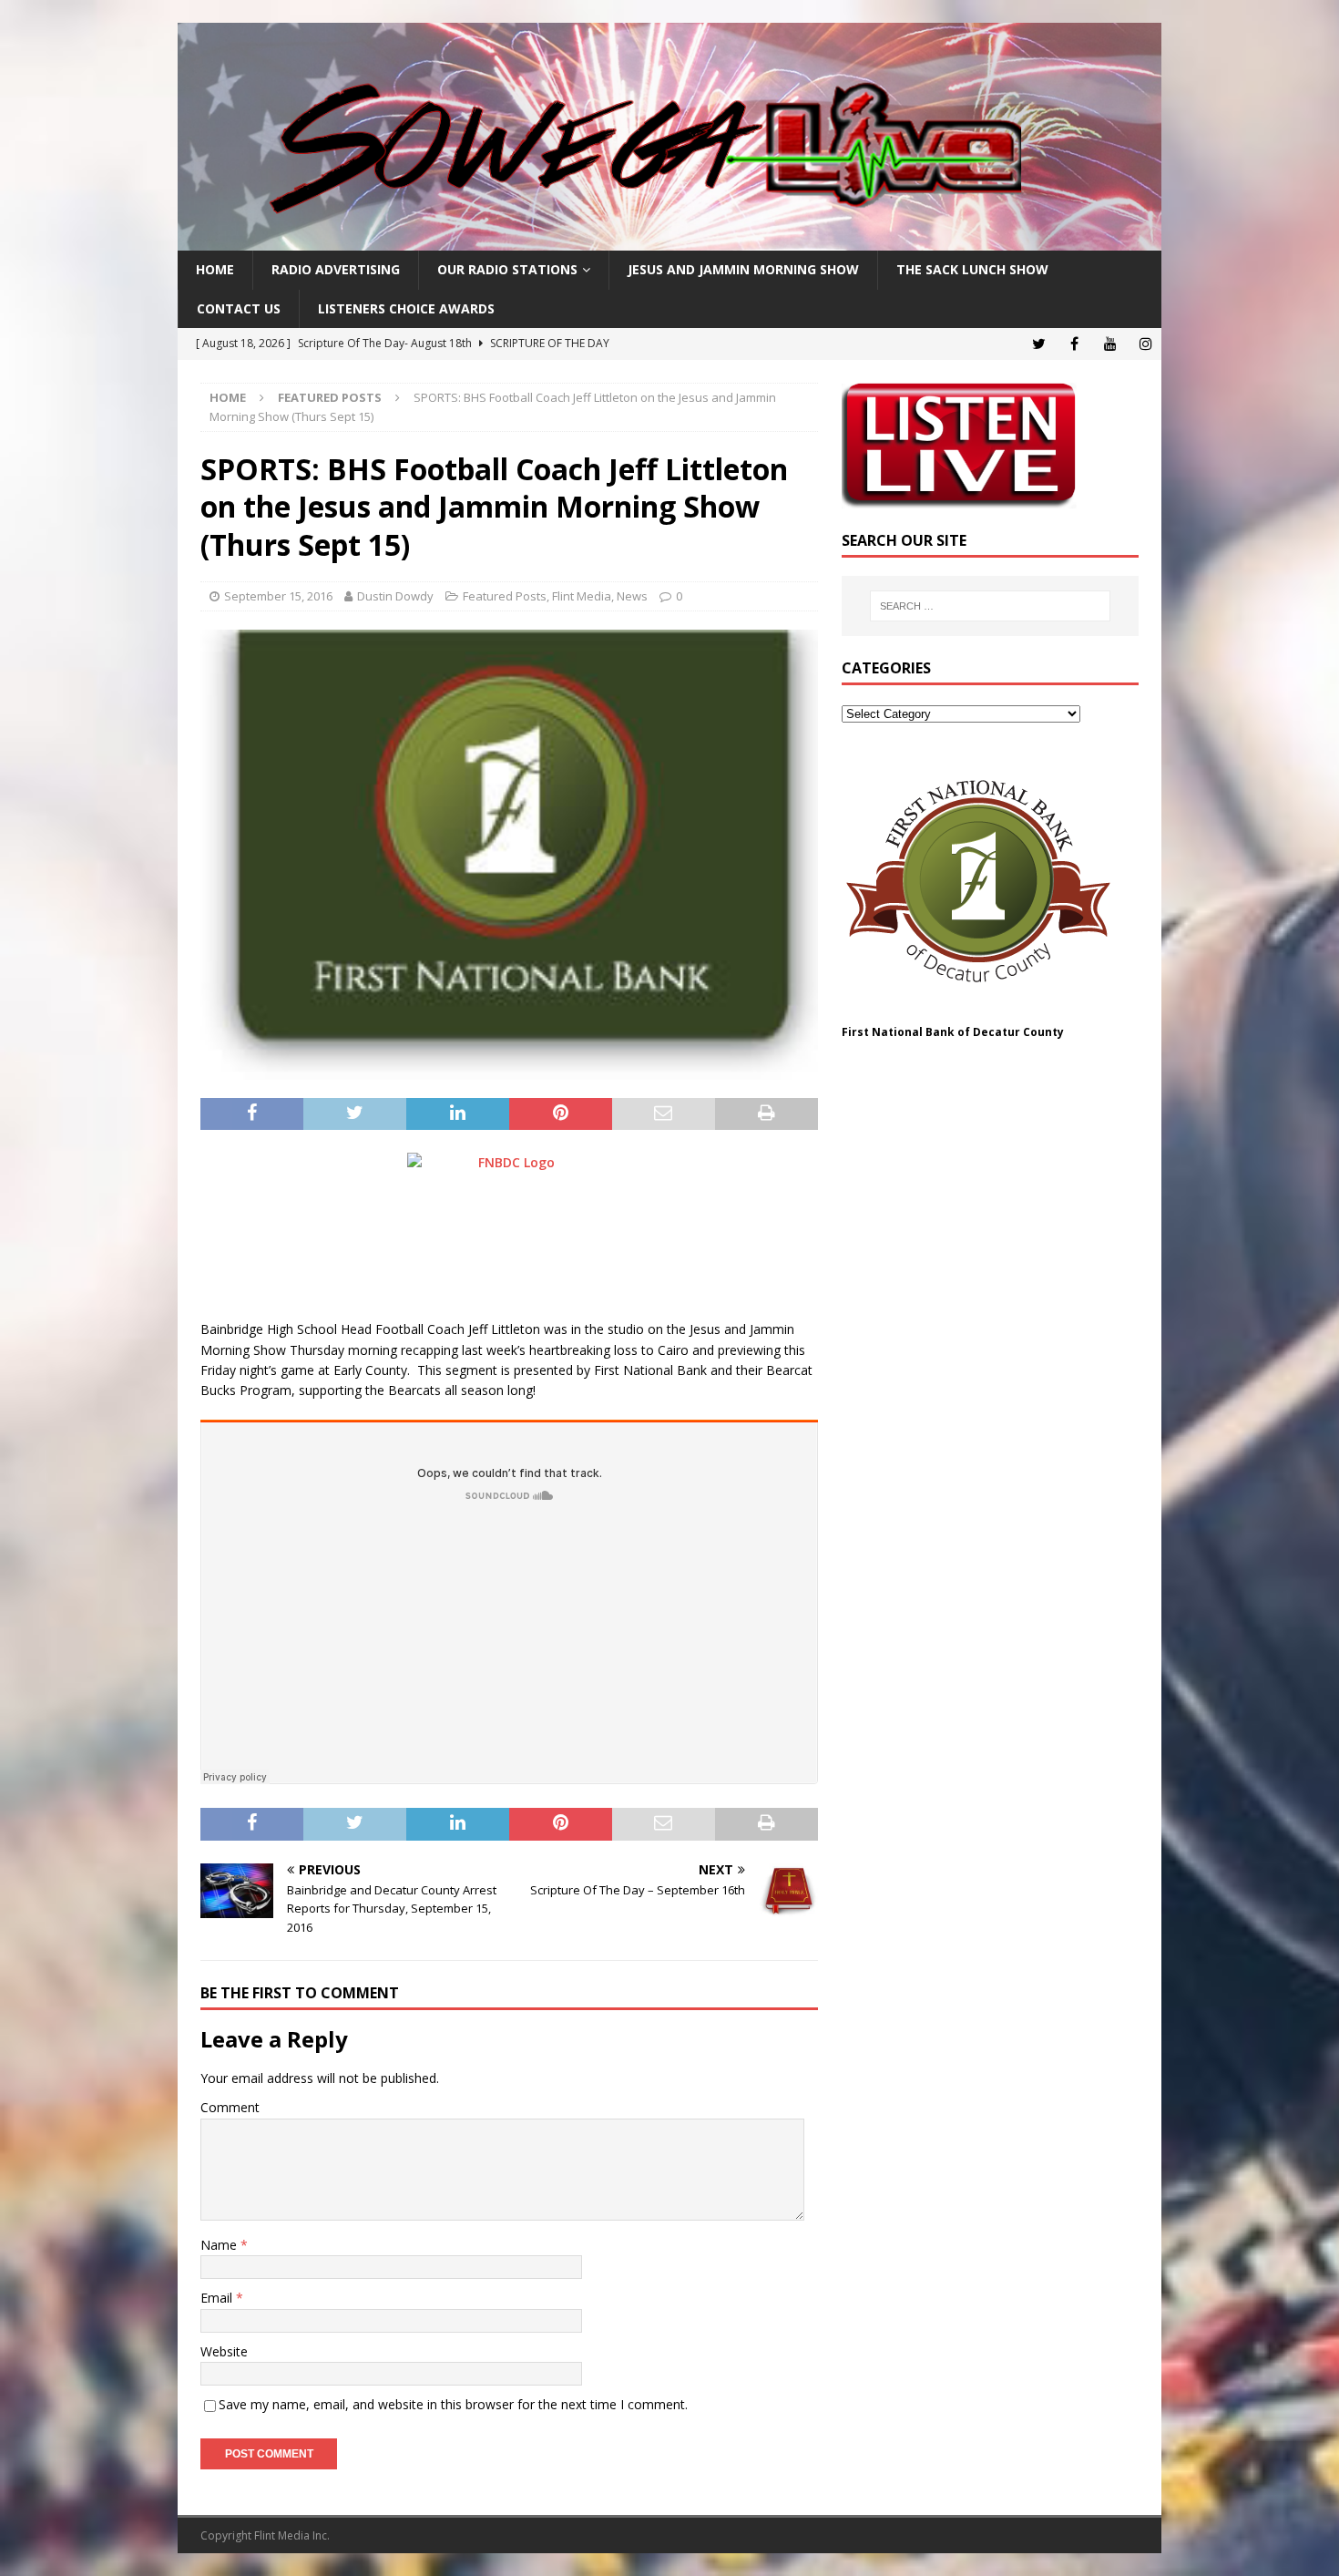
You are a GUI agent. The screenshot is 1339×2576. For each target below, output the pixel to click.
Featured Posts (505, 596)
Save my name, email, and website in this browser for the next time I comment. (453, 2404)
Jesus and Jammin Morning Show (743, 269)
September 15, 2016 (278, 596)
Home (215, 269)
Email (218, 2298)
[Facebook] (1074, 344)
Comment (230, 2107)
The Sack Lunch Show (972, 269)
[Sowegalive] (669, 240)
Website (224, 2351)
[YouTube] (1110, 344)
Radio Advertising (336, 269)
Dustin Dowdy (395, 596)
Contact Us (239, 308)
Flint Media (582, 596)
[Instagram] (1145, 344)
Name (220, 2245)
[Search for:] (990, 606)
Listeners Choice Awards (406, 308)
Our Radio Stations (507, 269)
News (632, 596)
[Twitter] (1039, 344)
